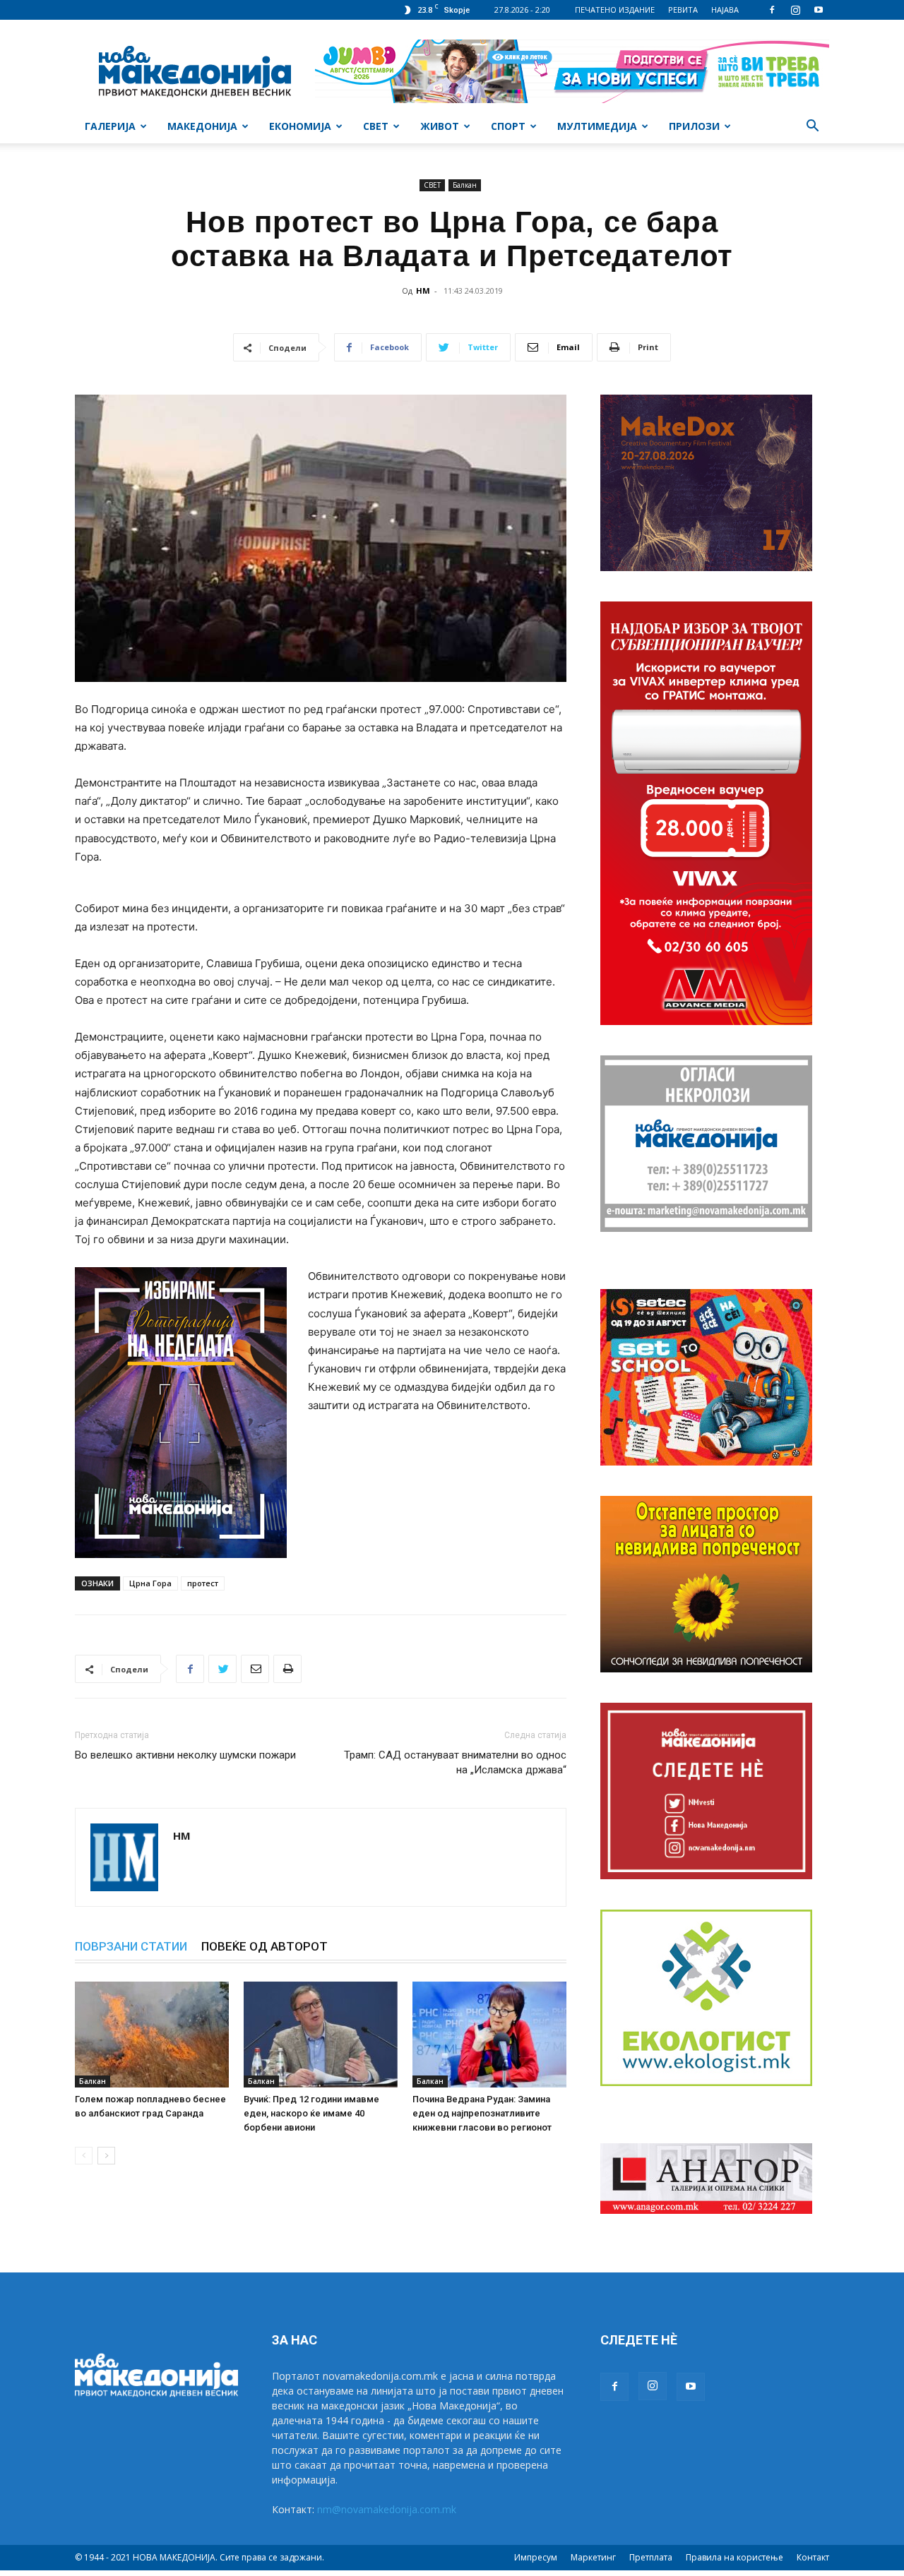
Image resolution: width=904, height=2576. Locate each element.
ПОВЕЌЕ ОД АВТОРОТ (264, 1946)
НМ (423, 290)
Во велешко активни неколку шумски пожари (185, 1755)
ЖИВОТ (440, 126)
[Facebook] (772, 10)
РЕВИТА (683, 10)
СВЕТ (376, 126)
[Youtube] (819, 10)
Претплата (651, 2557)
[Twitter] (222, 1669)
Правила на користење (734, 2557)
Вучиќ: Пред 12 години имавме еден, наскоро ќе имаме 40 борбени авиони (311, 2113)
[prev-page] (84, 2156)
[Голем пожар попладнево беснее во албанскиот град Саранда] (152, 2035)
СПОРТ (508, 126)
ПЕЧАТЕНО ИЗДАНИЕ (615, 10)
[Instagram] (795, 10)
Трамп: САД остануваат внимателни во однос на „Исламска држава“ (455, 1762)
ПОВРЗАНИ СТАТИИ (131, 1946)
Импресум (536, 2557)
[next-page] (106, 2156)
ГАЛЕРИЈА (110, 126)
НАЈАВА (725, 10)
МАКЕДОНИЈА (202, 126)
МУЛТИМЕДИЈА (597, 126)
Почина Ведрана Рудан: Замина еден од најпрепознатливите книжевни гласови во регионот (482, 2113)
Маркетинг (593, 2557)
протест (203, 1583)
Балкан (465, 185)
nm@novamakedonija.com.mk (387, 2509)
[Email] (255, 1669)
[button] (812, 127)
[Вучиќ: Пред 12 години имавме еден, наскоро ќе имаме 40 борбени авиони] (321, 2035)
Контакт (813, 2557)
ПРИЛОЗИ (694, 126)
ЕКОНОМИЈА (300, 126)
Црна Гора (150, 1583)
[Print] (287, 1669)
